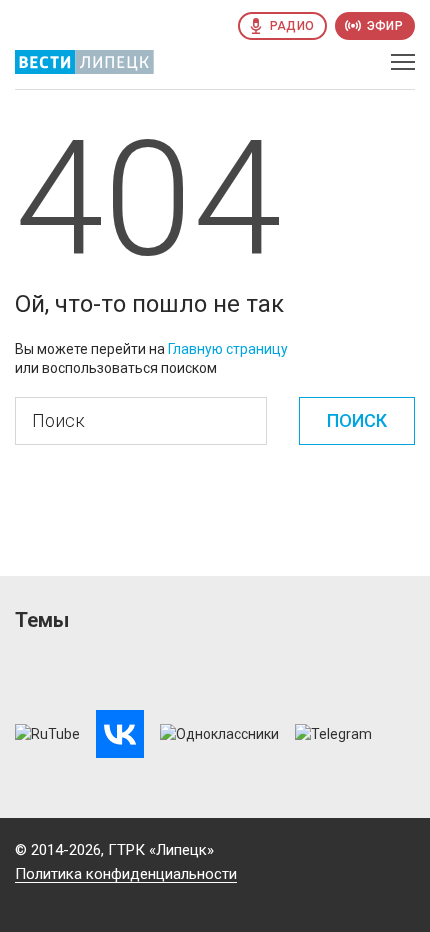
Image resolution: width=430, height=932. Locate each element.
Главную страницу (228, 349)
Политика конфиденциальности (126, 874)
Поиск (357, 420)
